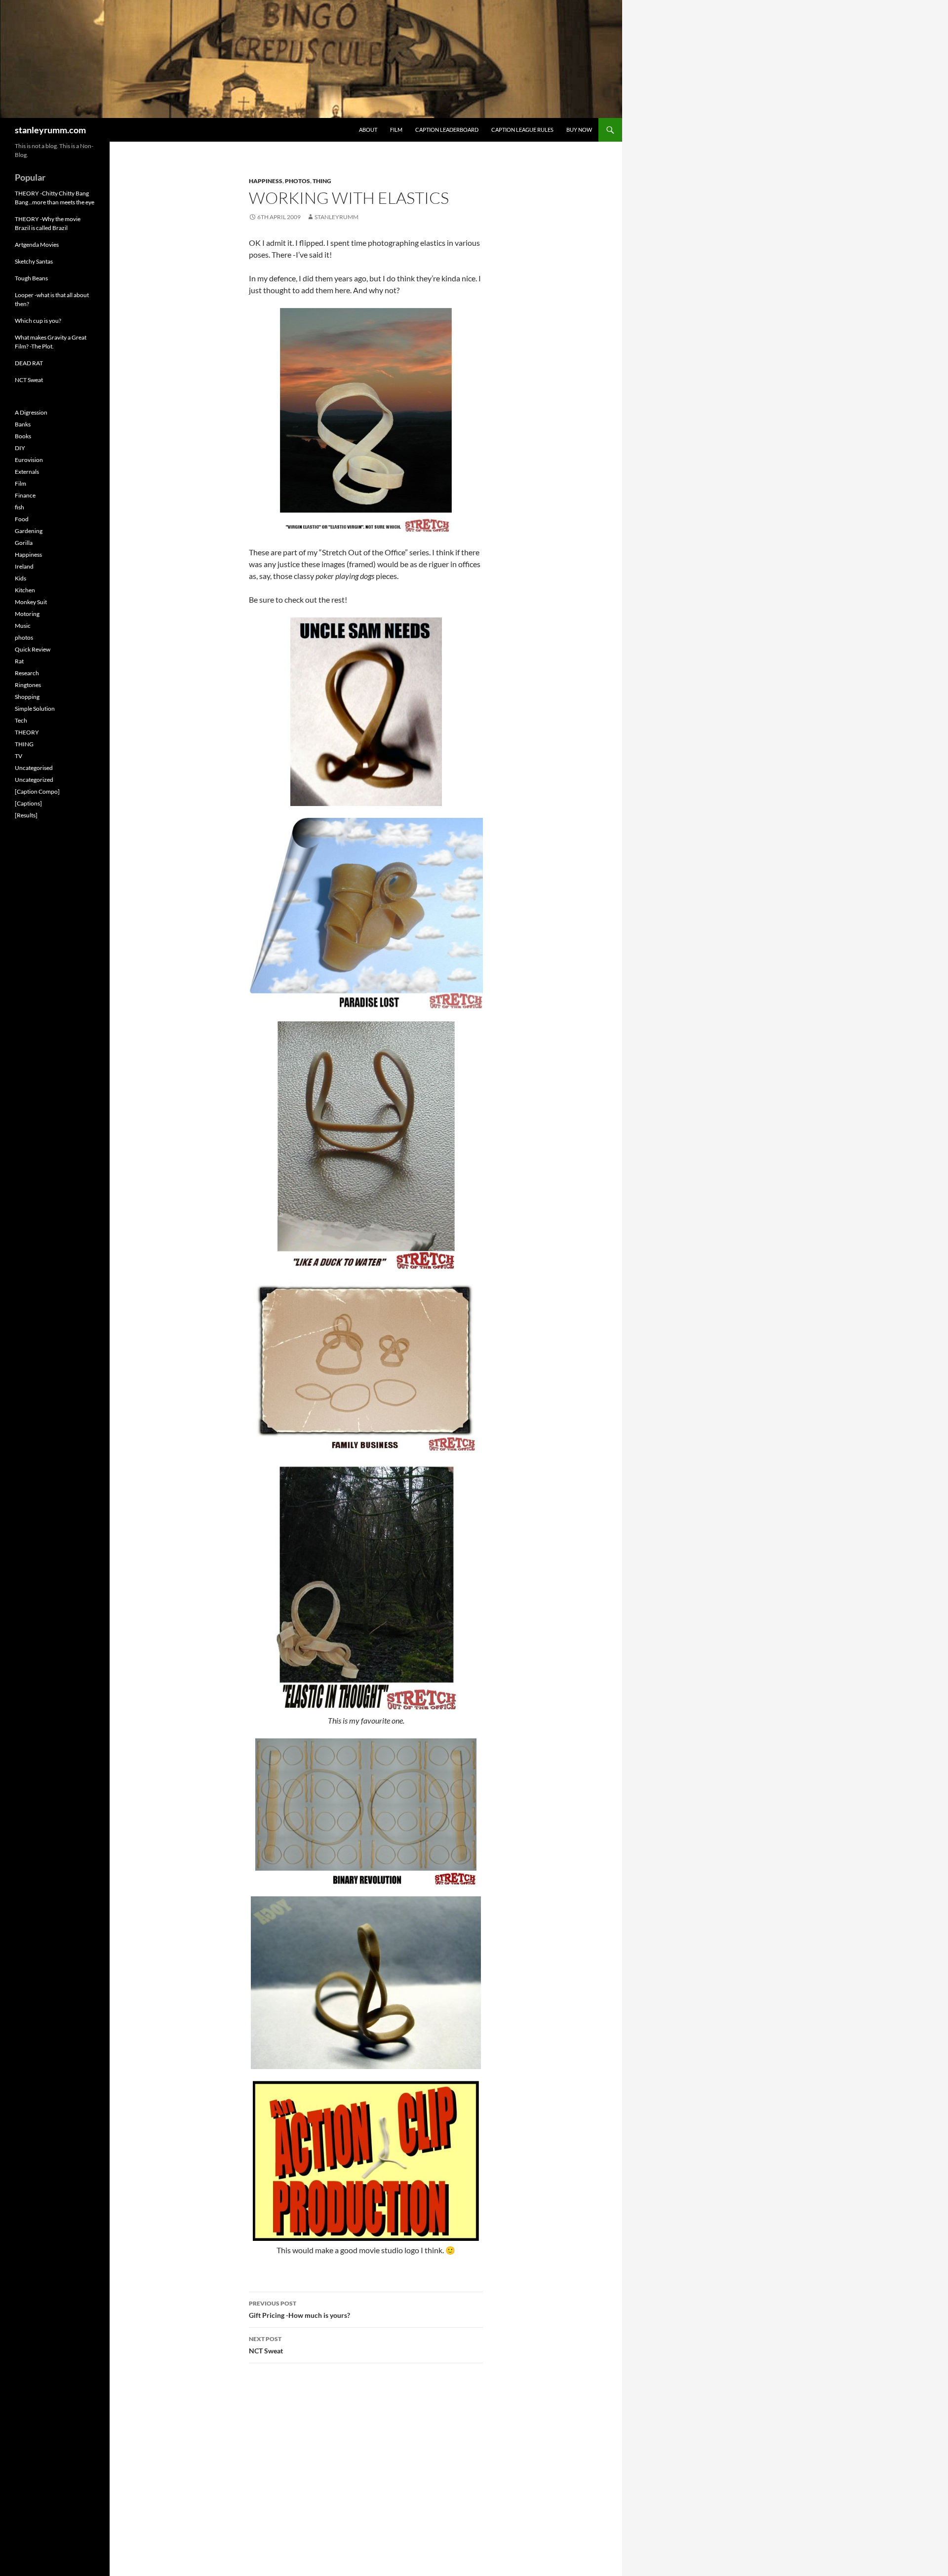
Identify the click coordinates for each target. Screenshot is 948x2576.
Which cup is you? (38, 321)
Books (23, 436)
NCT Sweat (266, 2345)
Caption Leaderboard (447, 130)
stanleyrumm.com (50, 130)
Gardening (29, 531)
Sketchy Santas (34, 261)
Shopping (27, 697)
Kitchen (25, 590)
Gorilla (24, 543)
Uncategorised (34, 768)
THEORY (27, 732)
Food (22, 519)
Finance (25, 495)
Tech (21, 720)
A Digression (31, 412)
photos (297, 181)
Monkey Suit (31, 602)
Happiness (266, 181)
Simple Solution (35, 709)
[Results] (26, 815)
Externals (27, 472)
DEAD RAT (29, 363)
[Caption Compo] (37, 791)
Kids (20, 578)
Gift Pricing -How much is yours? (299, 2309)
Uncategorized (34, 780)
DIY (20, 448)
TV (19, 756)
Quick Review (33, 649)
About (368, 130)
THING (322, 181)
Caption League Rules (522, 130)
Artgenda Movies (37, 245)
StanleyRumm (336, 217)
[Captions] (28, 803)
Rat (19, 661)
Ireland (24, 566)
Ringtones (28, 685)
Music (23, 626)
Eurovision (29, 460)
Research (27, 673)
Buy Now (579, 130)
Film (396, 130)
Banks (23, 424)
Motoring (27, 614)
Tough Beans (31, 278)
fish (20, 507)
